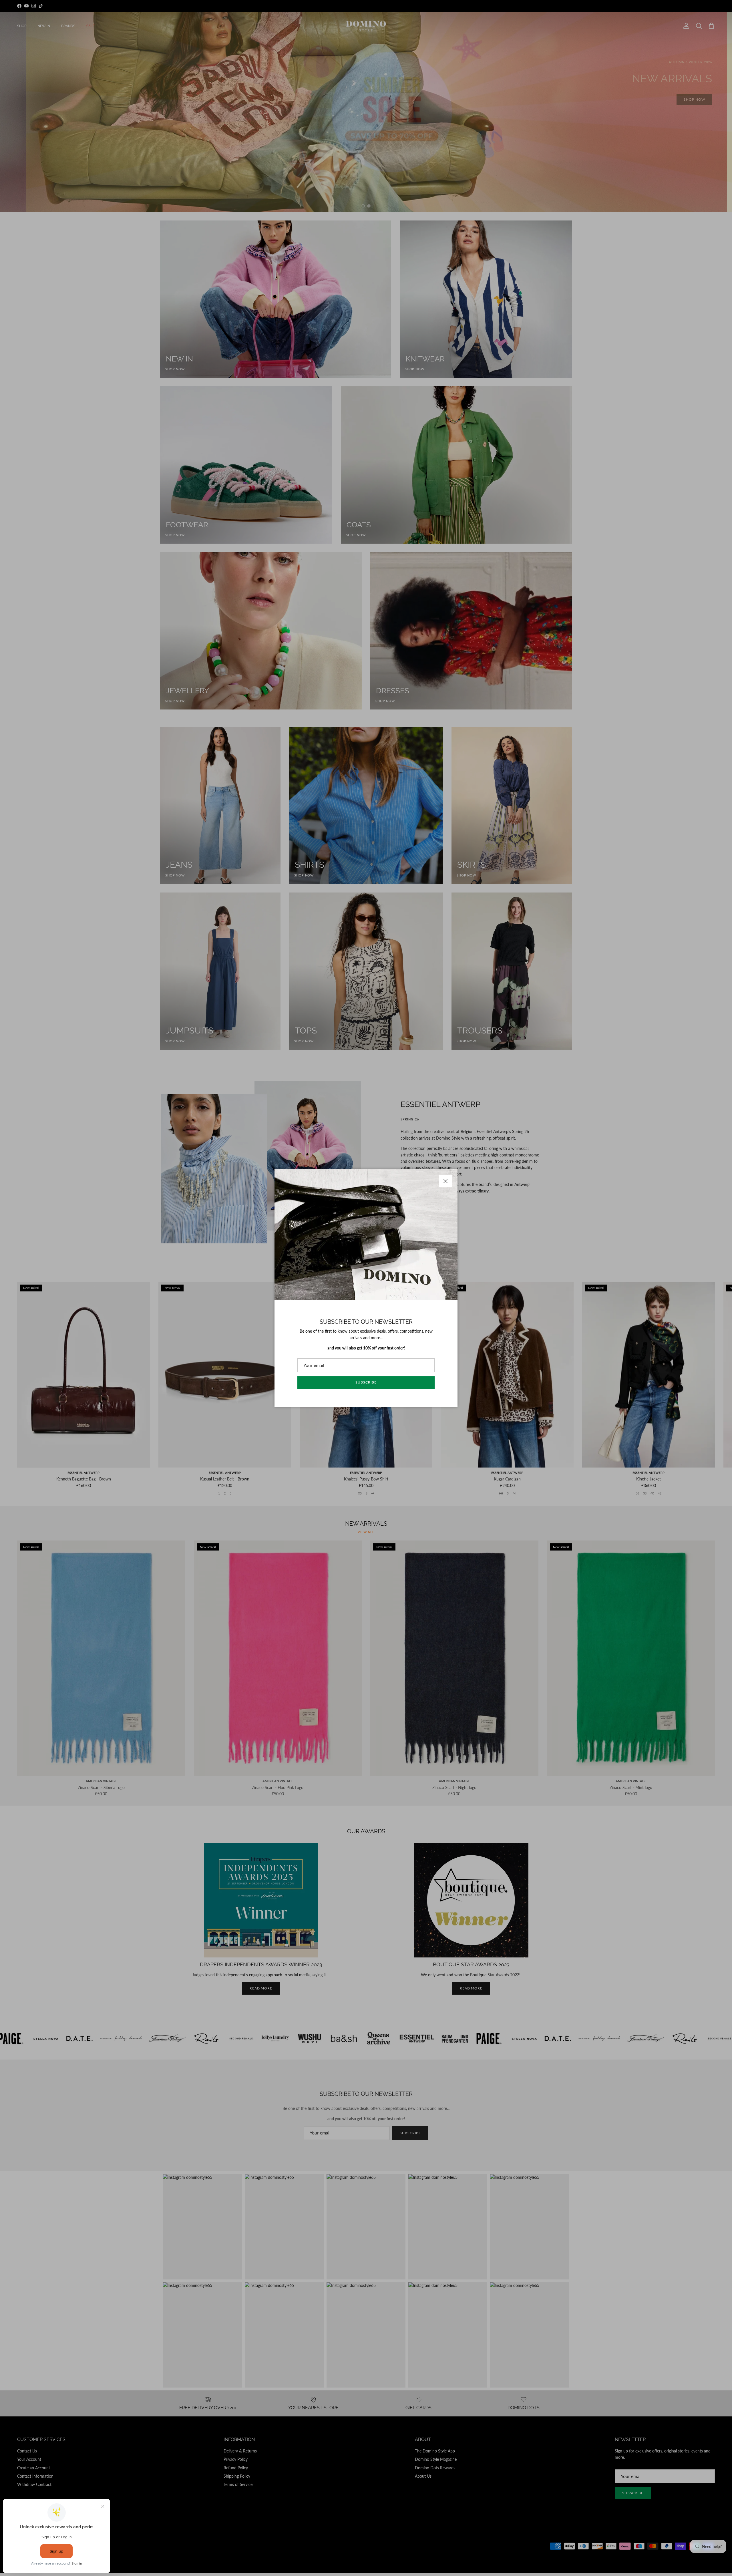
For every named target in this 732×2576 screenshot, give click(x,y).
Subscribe (366, 1382)
